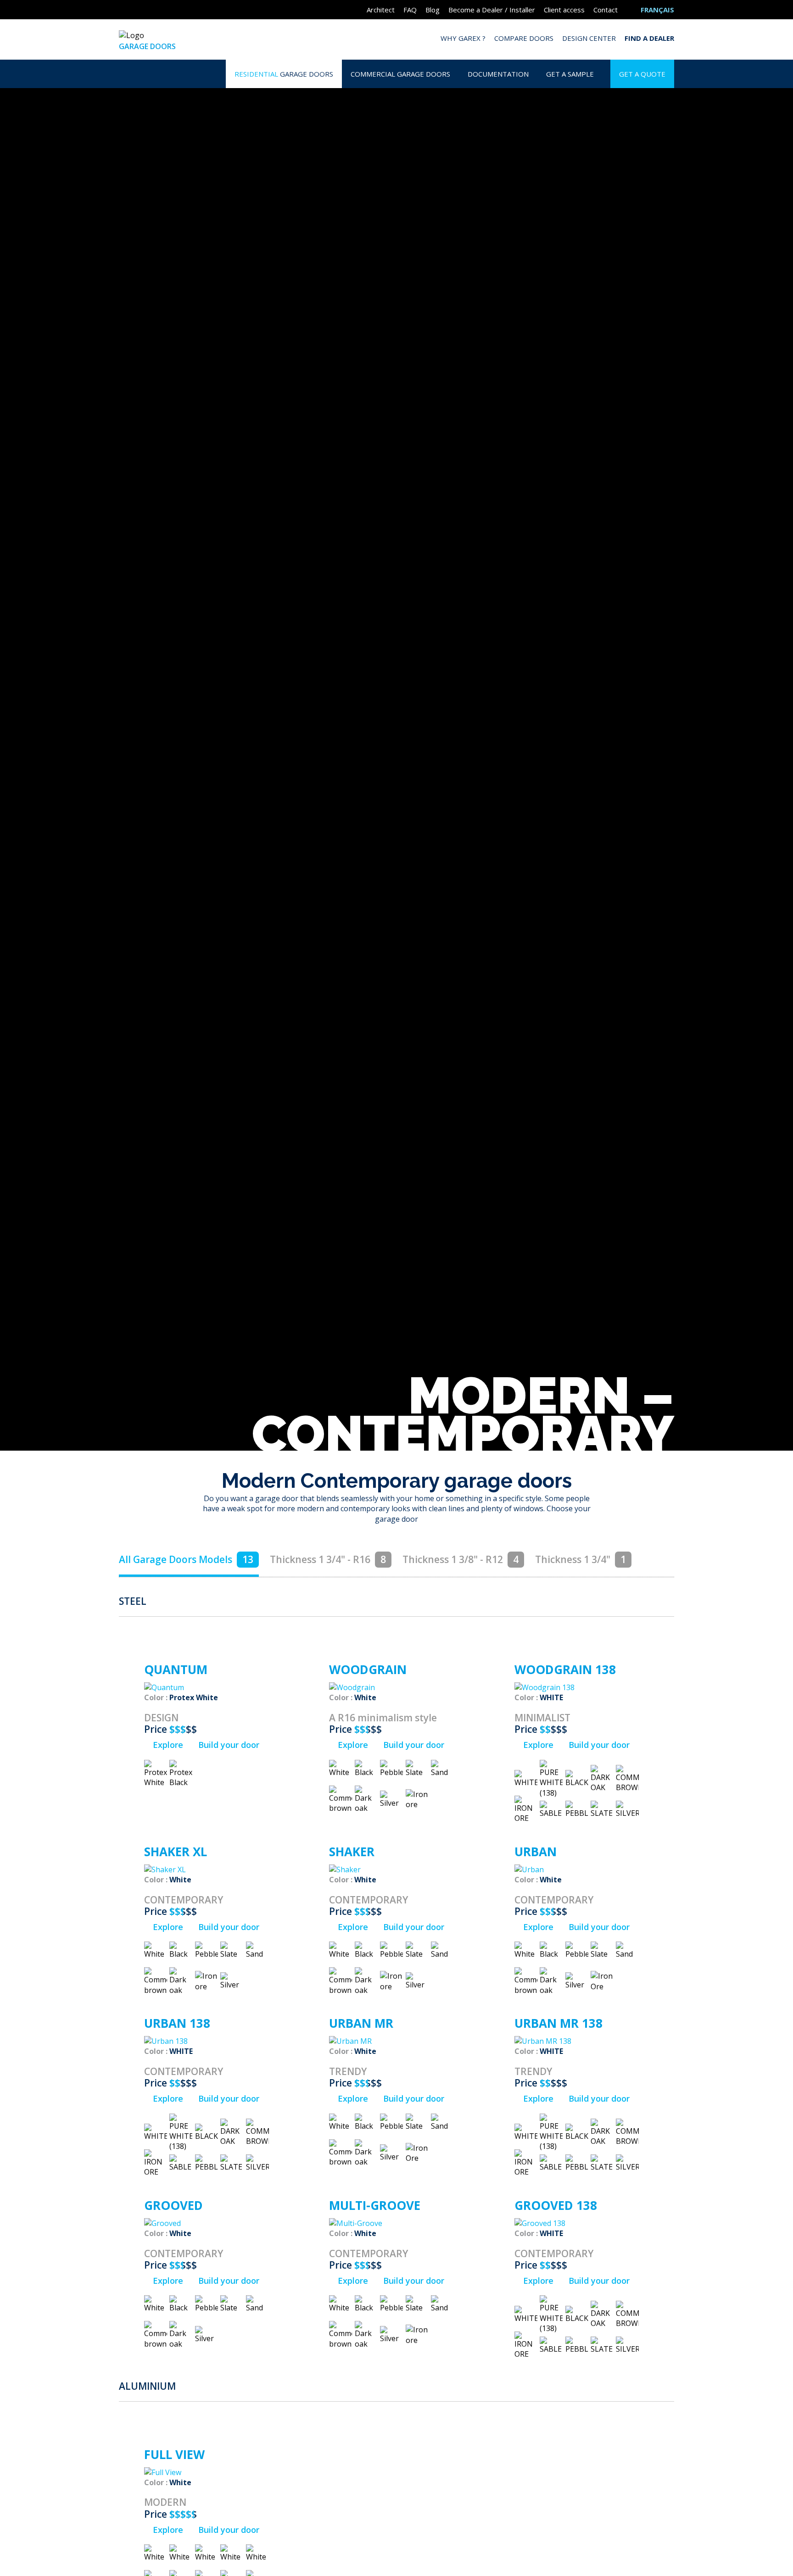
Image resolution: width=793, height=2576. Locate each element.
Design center (589, 38)
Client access (564, 10)
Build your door (228, 1745)
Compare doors (524, 38)
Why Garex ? (463, 38)
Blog (433, 10)
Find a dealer (649, 38)
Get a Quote (642, 74)
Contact (606, 10)
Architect (381, 10)
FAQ (410, 10)
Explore (167, 1745)
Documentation (498, 74)
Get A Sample (570, 74)
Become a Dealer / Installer (492, 10)
